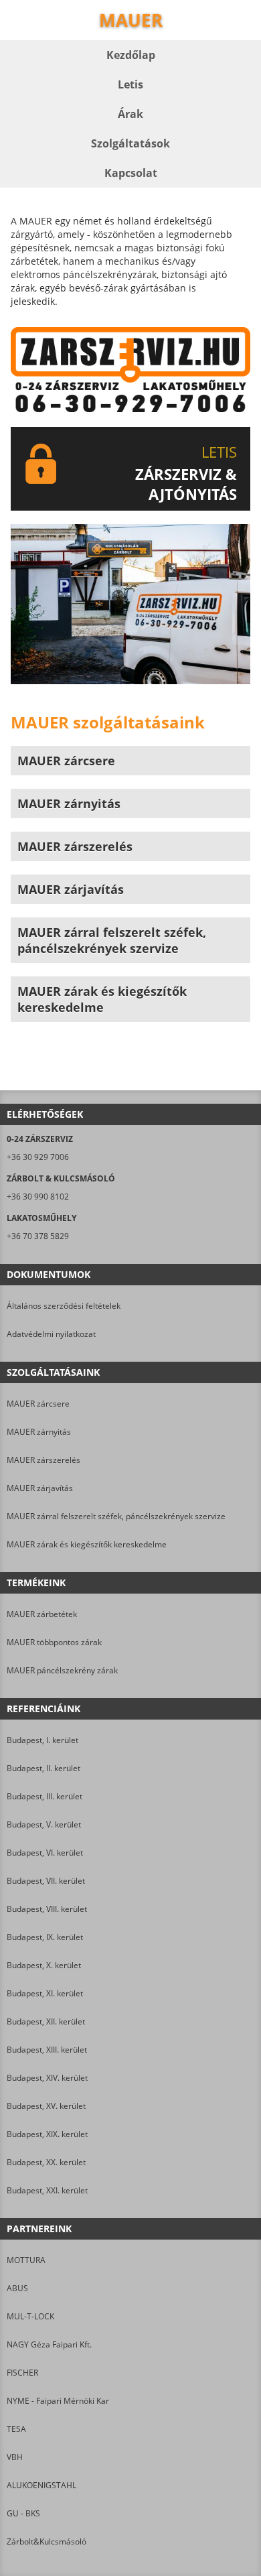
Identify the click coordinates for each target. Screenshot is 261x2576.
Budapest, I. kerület (42, 1740)
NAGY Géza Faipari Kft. (49, 2344)
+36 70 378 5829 (38, 1236)
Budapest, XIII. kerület (47, 2050)
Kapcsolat (131, 173)
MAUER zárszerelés (43, 1460)
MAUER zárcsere (38, 1404)
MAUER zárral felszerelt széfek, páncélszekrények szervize (116, 1516)
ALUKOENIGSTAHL (41, 2485)
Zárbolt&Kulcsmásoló (47, 2541)
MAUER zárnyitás (39, 1432)
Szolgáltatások (130, 143)
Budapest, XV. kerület (46, 2106)
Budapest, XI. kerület (45, 1993)
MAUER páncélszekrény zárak (62, 1670)
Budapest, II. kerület (43, 1768)
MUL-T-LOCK (30, 2316)
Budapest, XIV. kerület (47, 2078)
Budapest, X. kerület (44, 1965)
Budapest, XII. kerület (46, 2021)
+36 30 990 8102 (38, 1197)
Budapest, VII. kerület (46, 1881)
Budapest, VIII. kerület (47, 1909)
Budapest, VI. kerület (45, 1853)
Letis (130, 84)
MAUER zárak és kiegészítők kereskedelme (87, 1544)
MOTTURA (26, 2260)
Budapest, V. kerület (44, 1824)
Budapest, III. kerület (45, 1796)
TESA (16, 2429)
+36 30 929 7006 (38, 1157)
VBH (15, 2457)
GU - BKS (23, 2513)
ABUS (17, 2288)
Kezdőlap (131, 55)
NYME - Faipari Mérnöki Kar (58, 2401)
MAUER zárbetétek (42, 1614)
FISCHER (22, 2373)
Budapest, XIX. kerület (47, 2134)
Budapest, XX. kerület (46, 2162)
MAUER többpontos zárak (54, 1642)
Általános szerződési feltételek (64, 1306)
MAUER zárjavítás (40, 1488)
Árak (130, 114)
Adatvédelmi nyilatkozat (51, 1334)
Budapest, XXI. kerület (47, 2190)
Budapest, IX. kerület (45, 1937)
